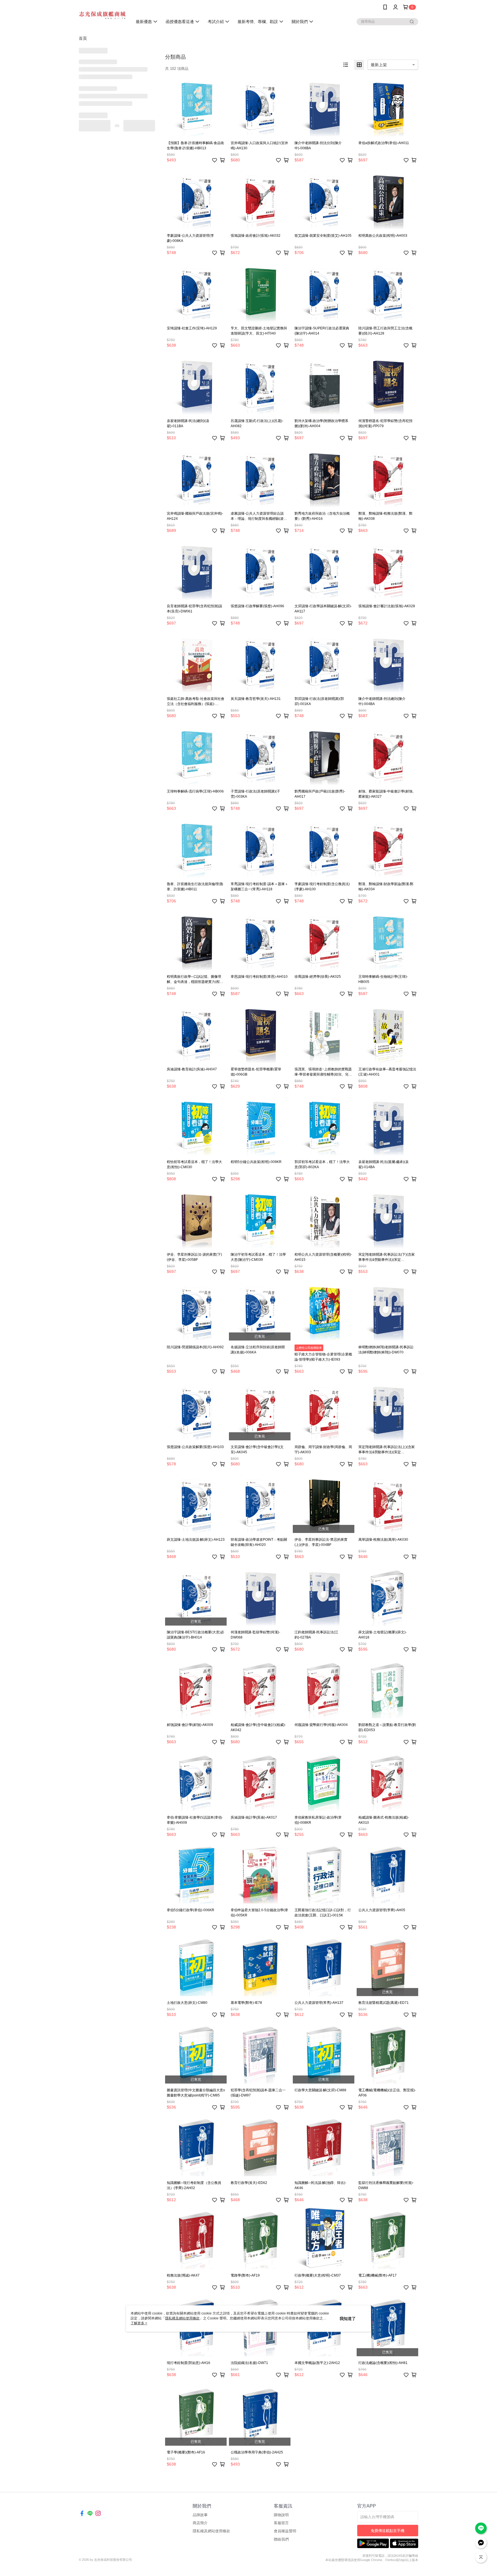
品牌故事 (200, 2515)
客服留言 (281, 2523)
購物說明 (281, 2515)
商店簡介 (200, 2523)
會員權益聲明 (285, 2531)
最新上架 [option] (379, 65)
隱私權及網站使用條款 (211, 2531)
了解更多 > (139, 2323)
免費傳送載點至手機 (388, 2531)
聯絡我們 (281, 2539)
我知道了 (348, 2319)
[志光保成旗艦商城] (102, 15)
